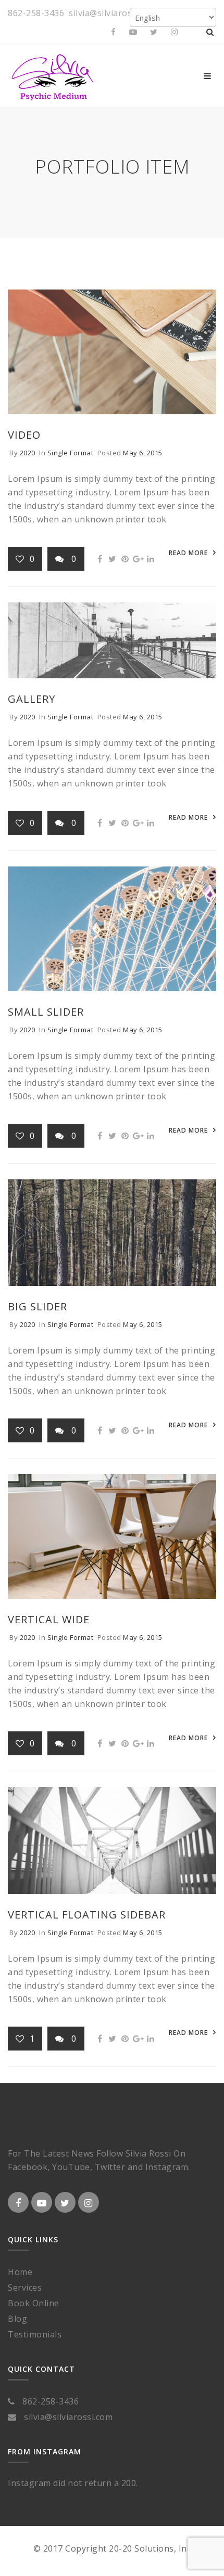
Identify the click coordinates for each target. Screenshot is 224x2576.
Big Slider (38, 1306)
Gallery (32, 699)
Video (24, 435)
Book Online (34, 2303)
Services (25, 2288)
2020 (28, 453)
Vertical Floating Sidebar (87, 1915)
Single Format (71, 453)
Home (20, 2272)
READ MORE (188, 553)
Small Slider (46, 1012)
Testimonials (35, 2334)
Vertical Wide (49, 1619)
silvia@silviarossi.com (113, 13)
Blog (17, 2319)
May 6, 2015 (143, 453)
